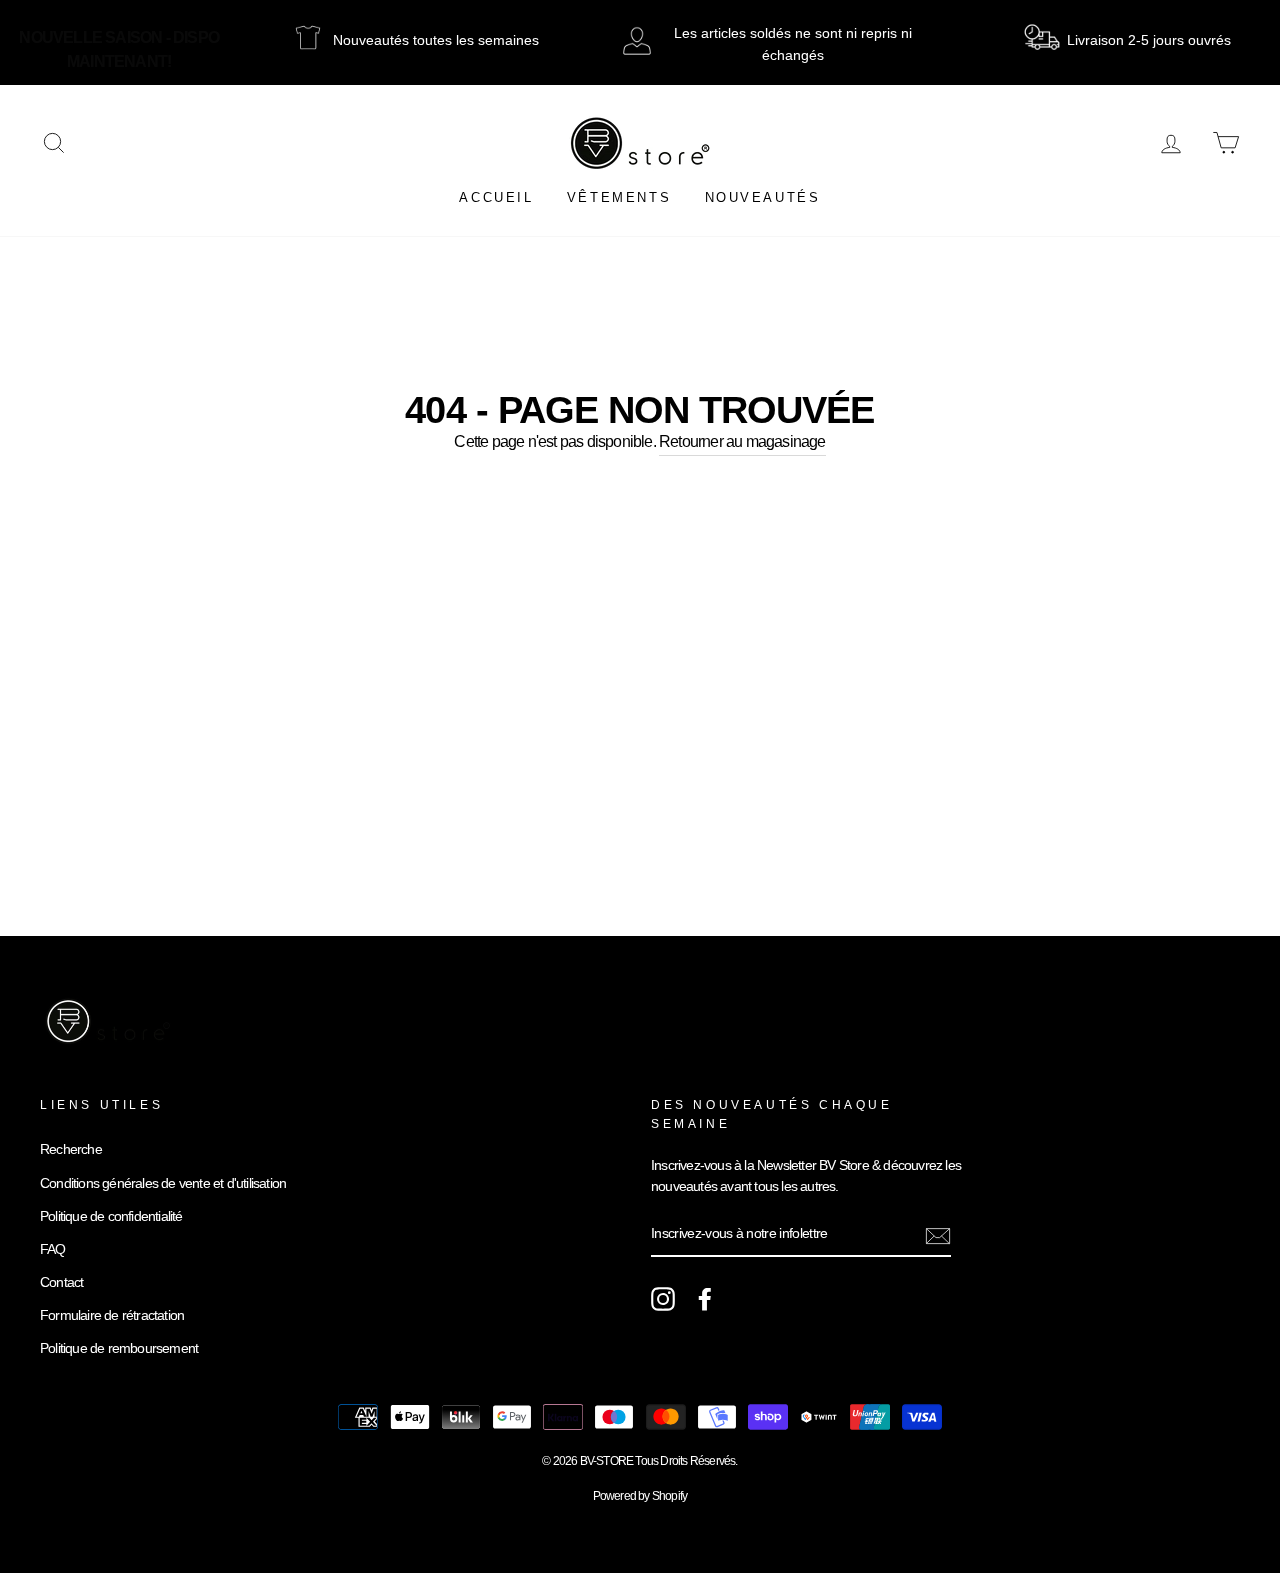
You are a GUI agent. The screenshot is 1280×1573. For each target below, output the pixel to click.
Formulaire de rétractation (112, 1315)
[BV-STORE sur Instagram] (663, 1299)
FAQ (53, 1249)
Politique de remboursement (119, 1348)
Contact (61, 1282)
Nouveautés (763, 197)
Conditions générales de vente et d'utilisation (163, 1183)
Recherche (71, 1149)
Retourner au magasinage (742, 441)
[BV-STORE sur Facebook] (705, 1299)
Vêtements (619, 197)
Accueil (496, 197)
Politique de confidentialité (111, 1216)
